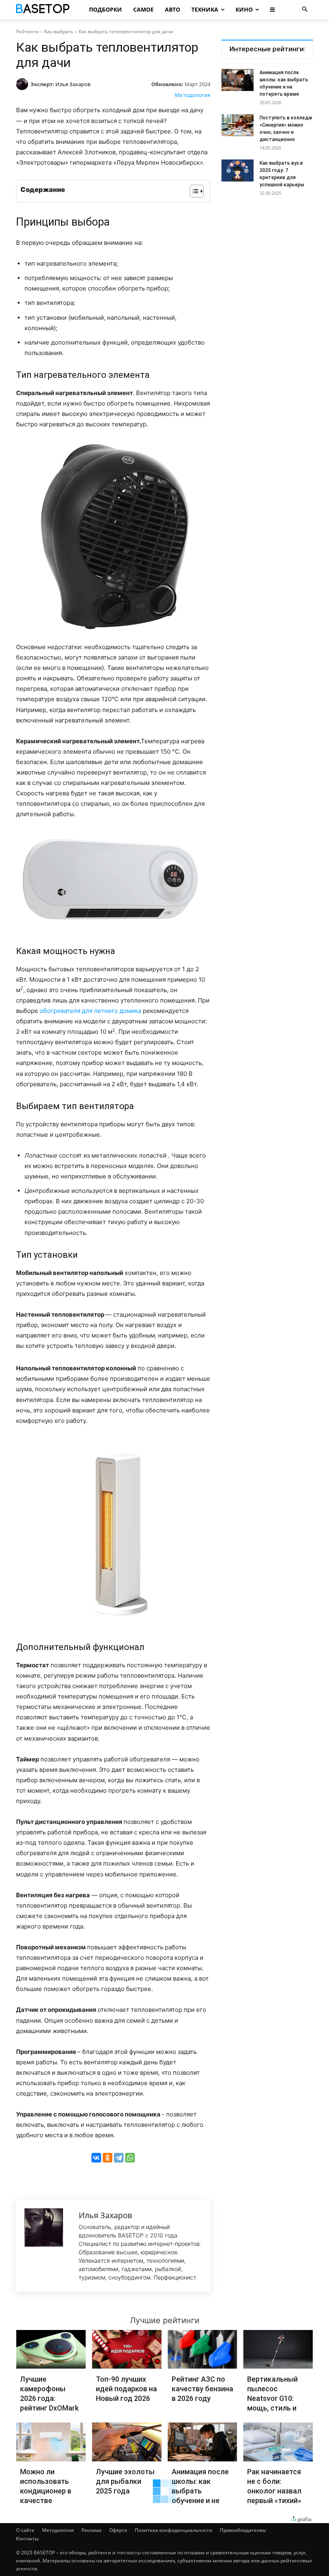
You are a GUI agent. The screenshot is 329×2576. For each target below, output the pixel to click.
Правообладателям (243, 2530)
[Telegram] (119, 2158)
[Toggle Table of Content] (193, 191)
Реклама (91, 2530)
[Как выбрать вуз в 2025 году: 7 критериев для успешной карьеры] (238, 170)
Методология (193, 95)
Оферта (118, 2530)
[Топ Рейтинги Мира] (46, 10)
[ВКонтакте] (96, 2158)
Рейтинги (27, 31)
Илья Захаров (73, 84)
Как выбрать (59, 31)
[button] (305, 10)
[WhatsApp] (130, 2158)
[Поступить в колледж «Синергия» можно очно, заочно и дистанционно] (238, 125)
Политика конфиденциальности (174, 2530)
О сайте (25, 2530)
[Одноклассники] (108, 2158)
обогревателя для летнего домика (90, 1011)
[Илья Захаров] (23, 84)
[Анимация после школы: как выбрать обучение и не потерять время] (238, 80)
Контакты (27, 2539)
